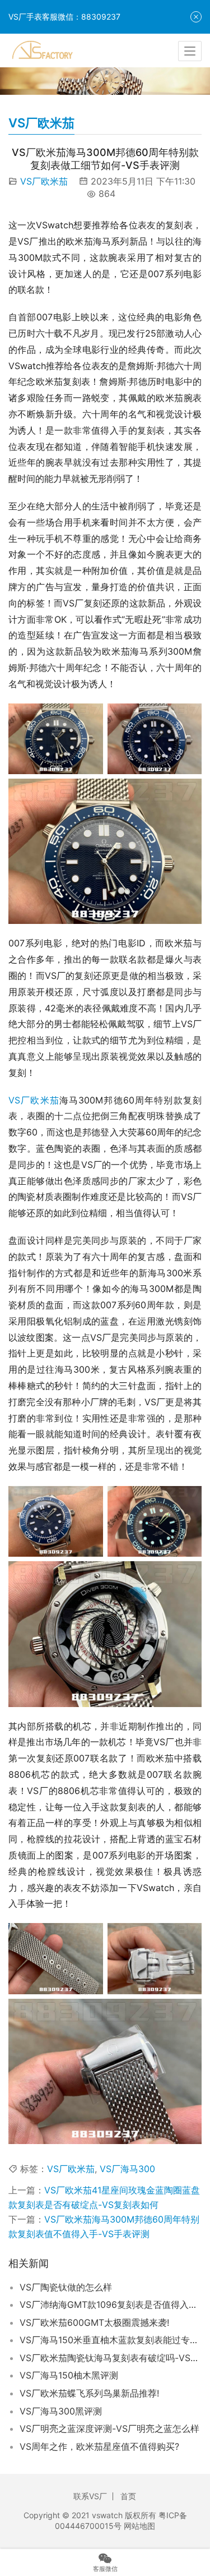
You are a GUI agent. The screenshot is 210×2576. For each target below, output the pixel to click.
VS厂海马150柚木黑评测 (69, 2375)
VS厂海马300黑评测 (61, 2411)
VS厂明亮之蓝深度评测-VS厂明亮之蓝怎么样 (109, 2428)
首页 (128, 2496)
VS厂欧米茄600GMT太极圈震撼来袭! (94, 2322)
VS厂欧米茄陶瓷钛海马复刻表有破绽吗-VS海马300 (111, 2358)
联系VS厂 (90, 2496)
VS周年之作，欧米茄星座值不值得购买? (99, 2446)
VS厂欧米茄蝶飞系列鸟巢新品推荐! (89, 2393)
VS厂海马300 (127, 2169)
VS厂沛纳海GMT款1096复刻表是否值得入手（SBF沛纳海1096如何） (111, 2304)
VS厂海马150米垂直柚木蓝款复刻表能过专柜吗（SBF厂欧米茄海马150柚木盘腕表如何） (111, 2340)
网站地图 (139, 2526)
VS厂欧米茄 (44, 181)
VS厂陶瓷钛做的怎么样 (66, 2287)
